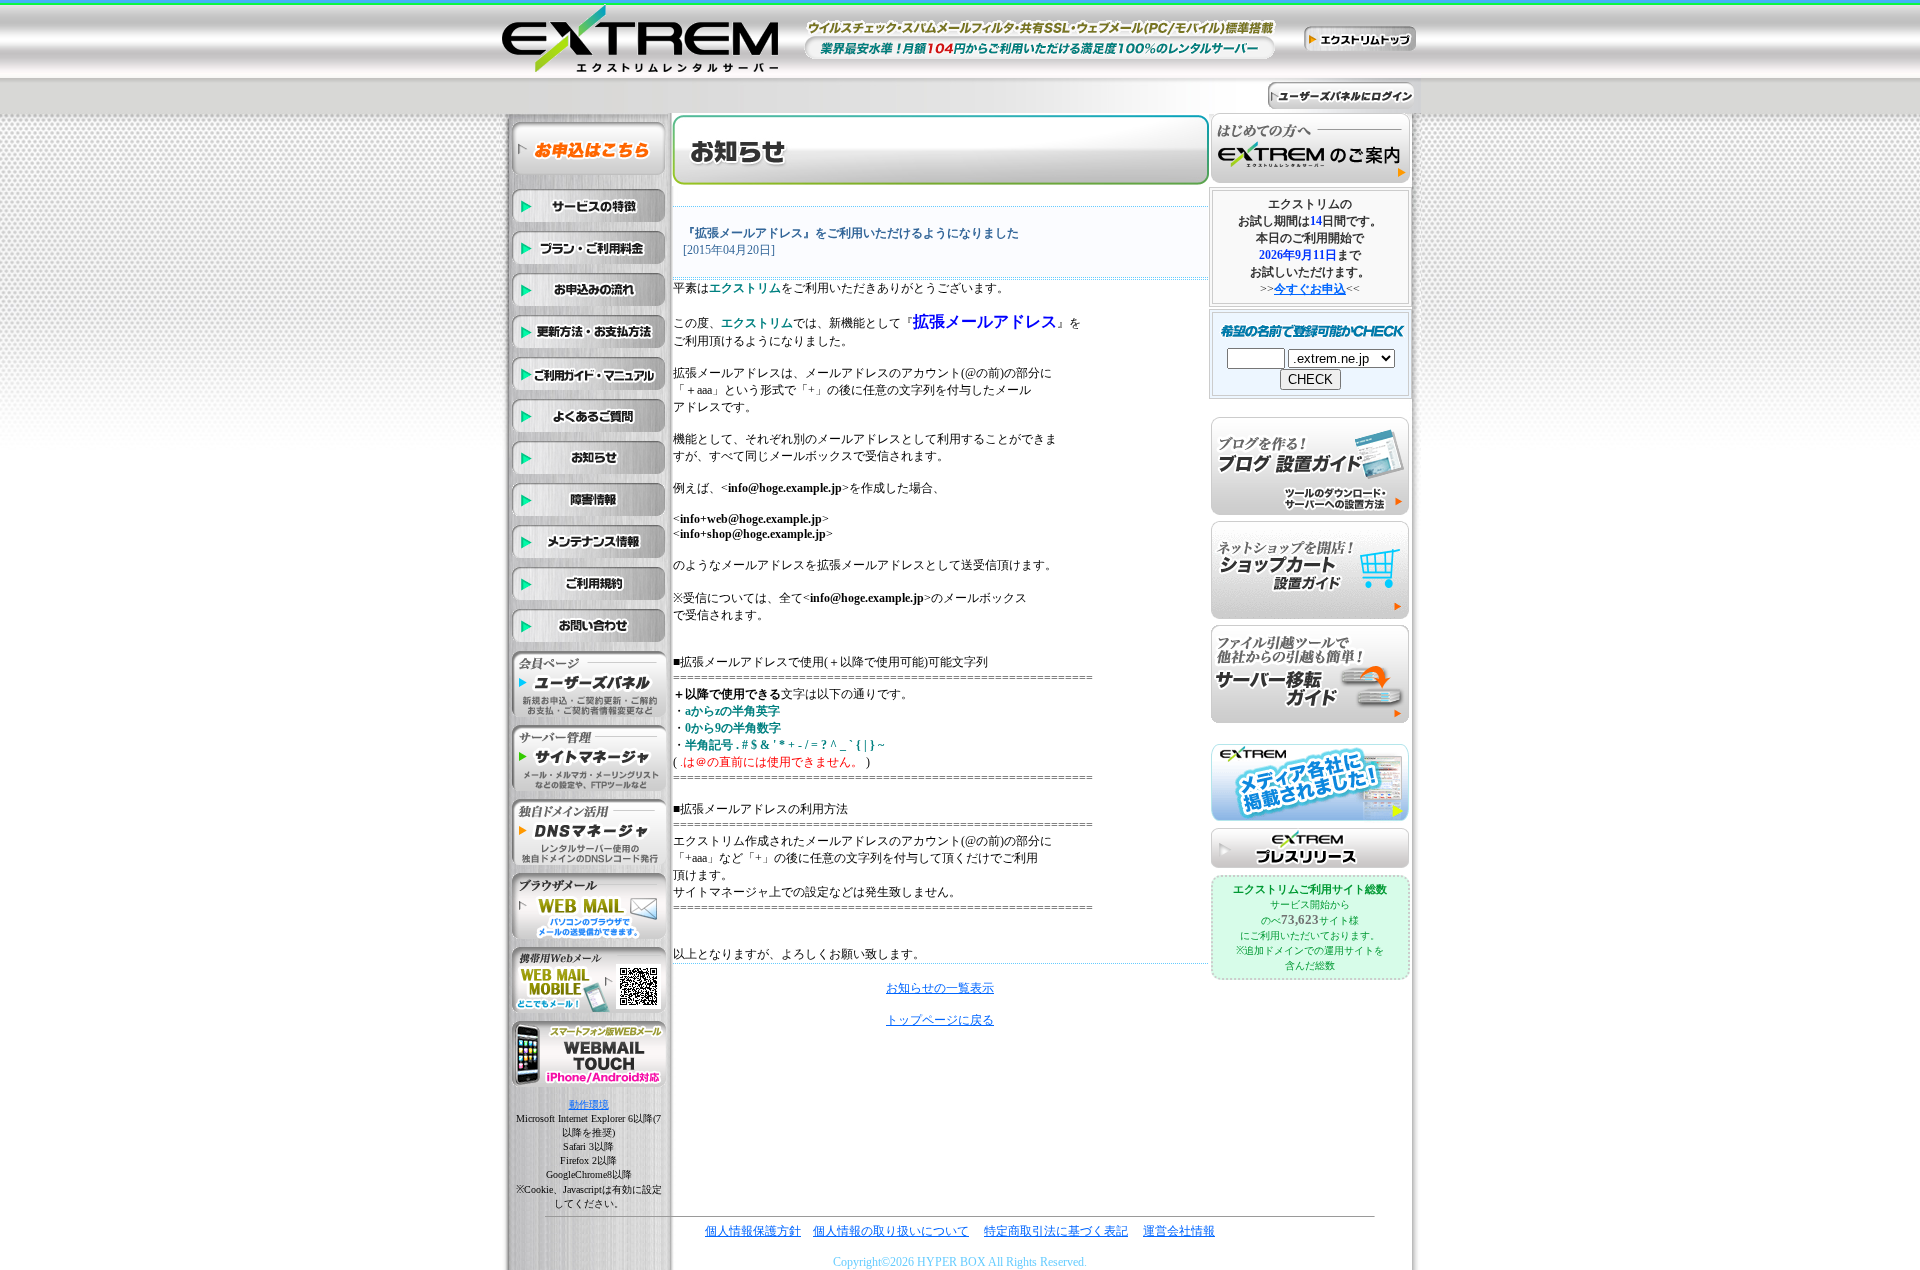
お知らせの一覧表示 (940, 988)
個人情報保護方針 (753, 1231)
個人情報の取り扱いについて (891, 1231)
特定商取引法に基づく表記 (1056, 1231)
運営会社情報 (1179, 1231)
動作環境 (589, 1104)
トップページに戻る (940, 1020)
